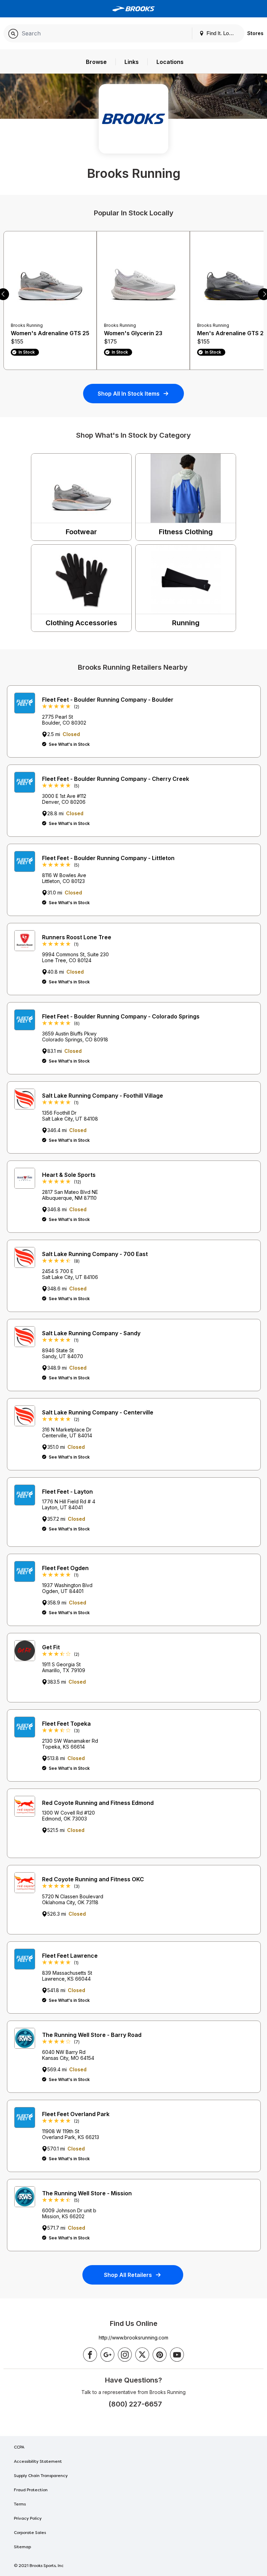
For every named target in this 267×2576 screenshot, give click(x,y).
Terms (20, 2504)
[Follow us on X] (142, 2355)
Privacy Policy (28, 2519)
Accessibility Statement (38, 2462)
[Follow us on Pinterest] (160, 2355)
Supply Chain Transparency (41, 2476)
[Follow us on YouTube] (177, 2355)
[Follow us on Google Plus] (107, 2355)
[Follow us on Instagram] (125, 2355)
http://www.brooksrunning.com (133, 2338)
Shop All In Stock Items (129, 394)
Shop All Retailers (128, 2275)
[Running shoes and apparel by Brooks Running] (133, 9)
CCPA (19, 2447)
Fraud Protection (31, 2490)
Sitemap (22, 2547)
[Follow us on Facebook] (90, 2355)
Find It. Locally (222, 33)
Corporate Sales (30, 2533)
